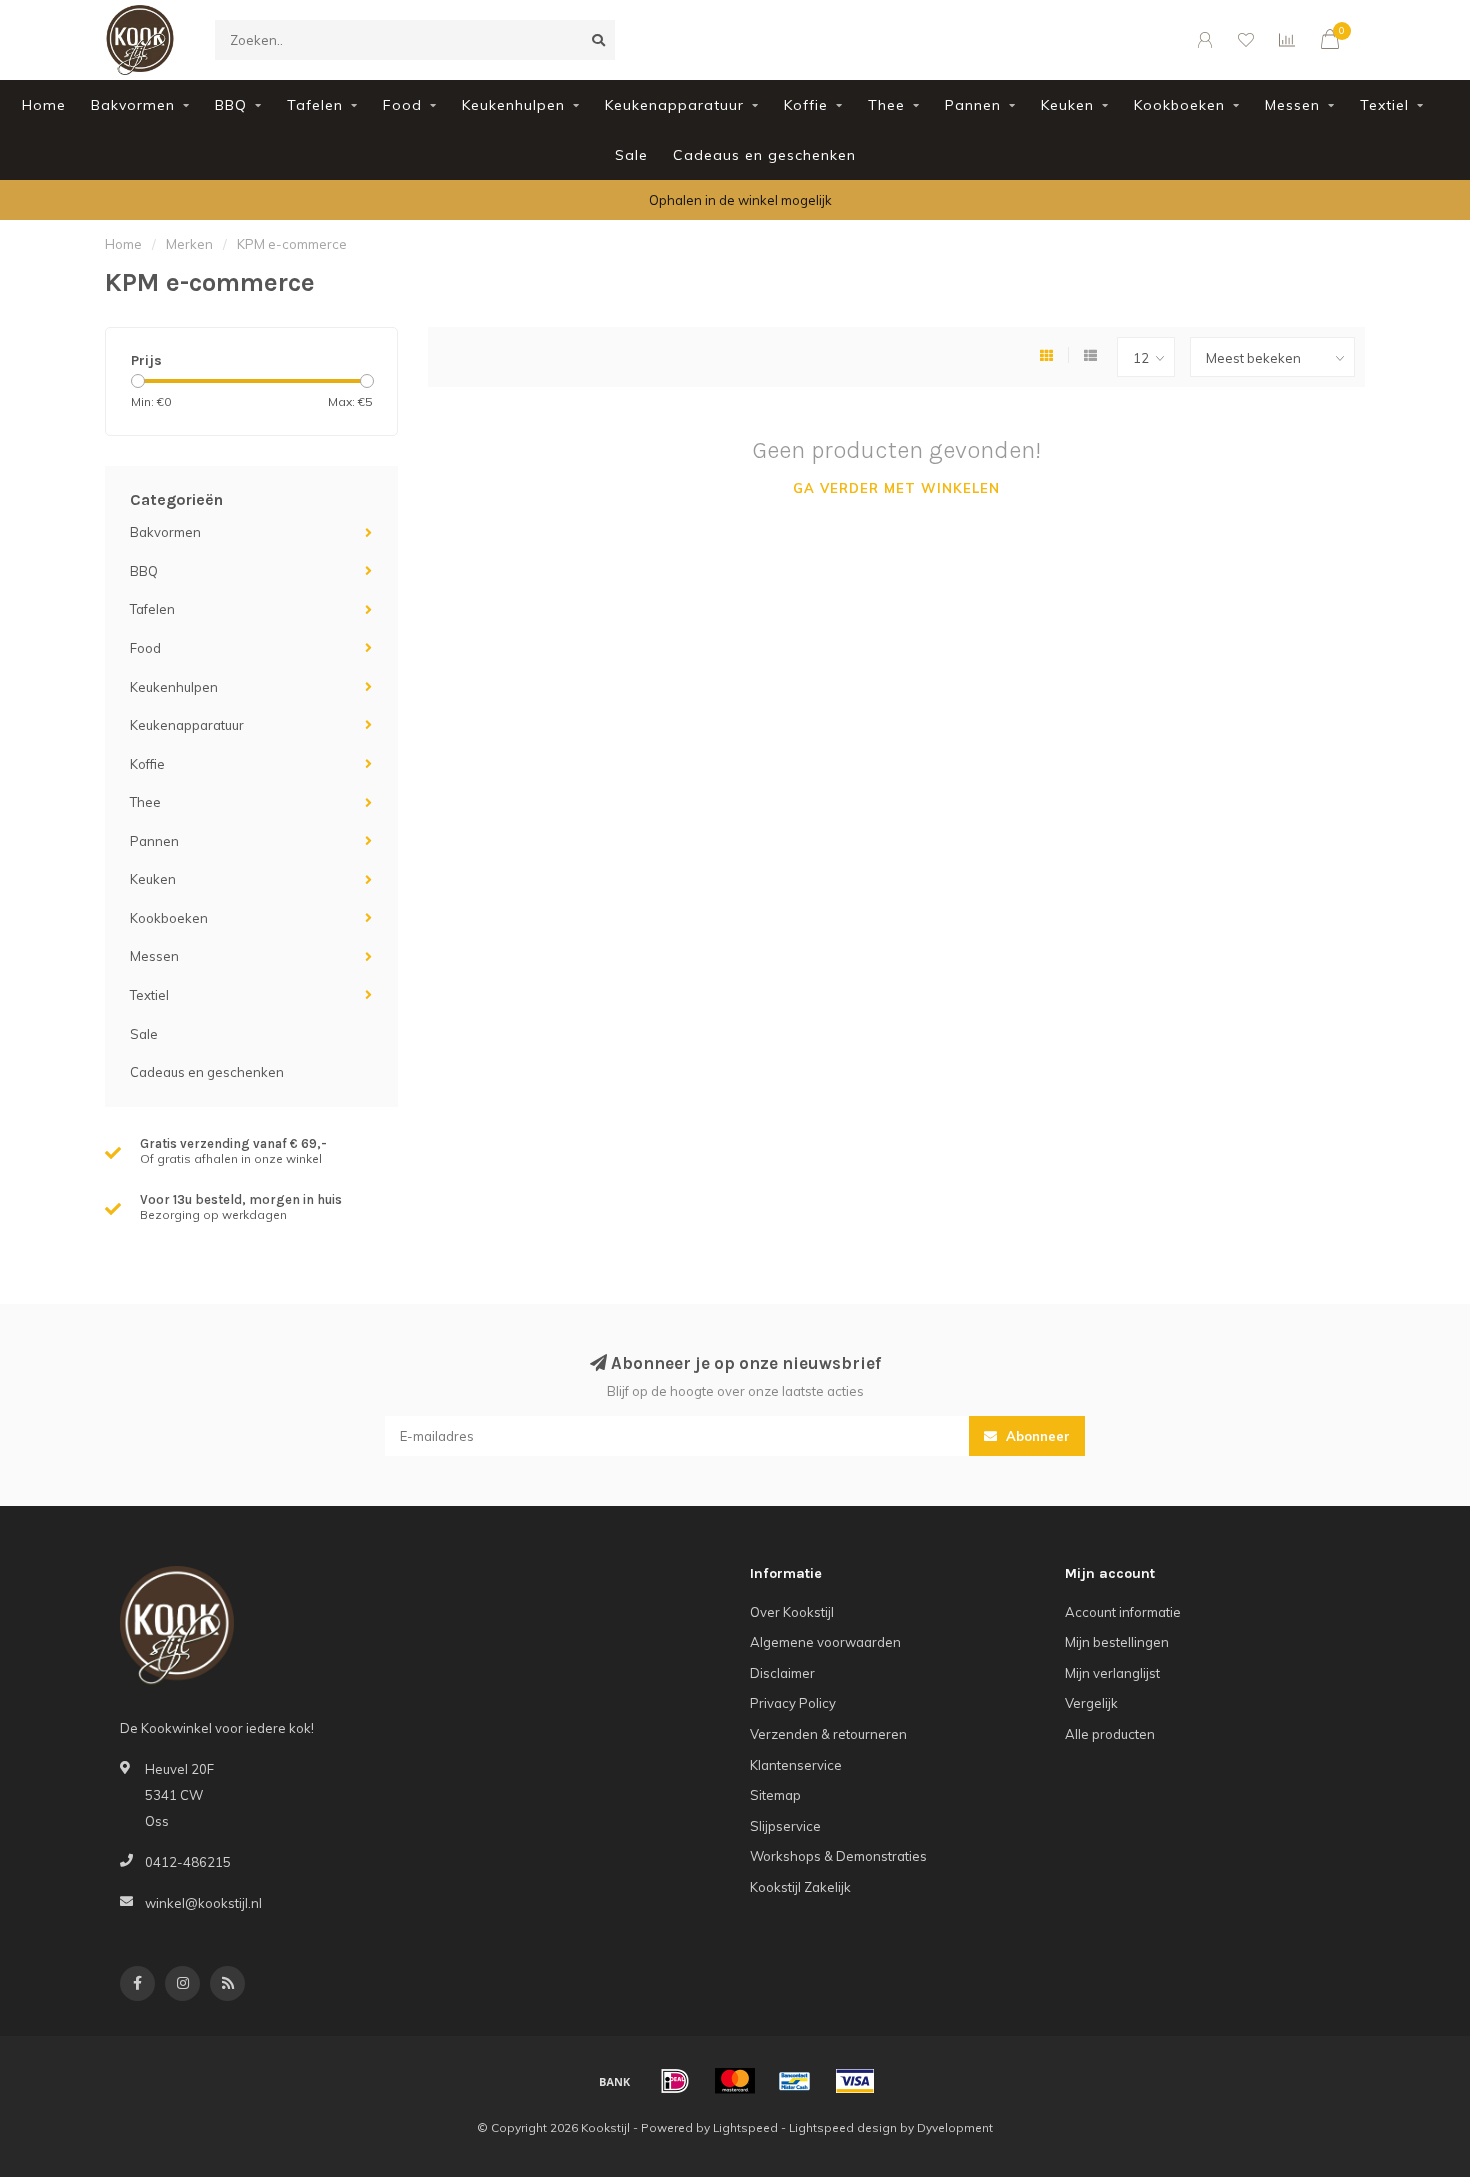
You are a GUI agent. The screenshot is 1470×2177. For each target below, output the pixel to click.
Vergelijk (1091, 1703)
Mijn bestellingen (1117, 1642)
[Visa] (855, 2081)
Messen (1292, 105)
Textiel (1384, 105)
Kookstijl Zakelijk (800, 1887)
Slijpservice (785, 1826)
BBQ (231, 105)
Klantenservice (796, 1765)
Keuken (1067, 105)
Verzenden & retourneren (828, 1734)
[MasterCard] (735, 2081)
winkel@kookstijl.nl (203, 1903)
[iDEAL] (675, 2081)
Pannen (973, 105)
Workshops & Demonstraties (838, 1856)
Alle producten (1110, 1734)
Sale (631, 155)
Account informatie (1123, 1612)
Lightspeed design (843, 2127)
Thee (886, 105)
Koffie (806, 105)
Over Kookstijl (792, 1612)
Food (402, 105)
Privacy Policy (793, 1703)
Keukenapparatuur (674, 105)
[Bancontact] (795, 2081)
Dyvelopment (955, 2127)
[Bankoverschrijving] (615, 2081)
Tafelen (315, 105)
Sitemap (775, 1795)
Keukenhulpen (513, 105)
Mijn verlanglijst (1112, 1673)
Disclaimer (782, 1673)
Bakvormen (133, 105)
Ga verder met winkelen (896, 488)
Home (44, 105)
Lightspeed (745, 2127)
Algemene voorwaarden (825, 1642)
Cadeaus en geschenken (764, 155)
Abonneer (1036, 1436)
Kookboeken (1179, 105)
